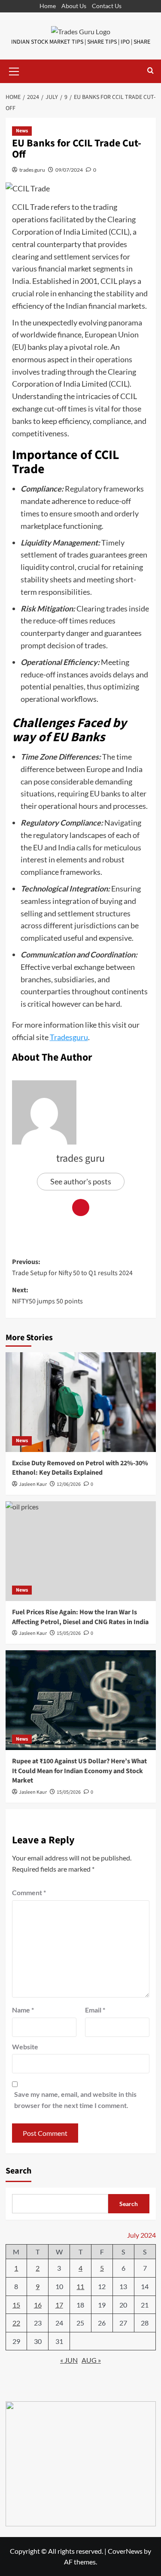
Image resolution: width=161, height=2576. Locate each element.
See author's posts (81, 1181)
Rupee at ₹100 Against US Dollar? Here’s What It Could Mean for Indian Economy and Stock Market (79, 1771)
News (22, 131)
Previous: (72, 1267)
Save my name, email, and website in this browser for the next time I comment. (75, 2100)
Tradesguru (69, 1037)
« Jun (69, 2360)
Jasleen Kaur (33, 1484)
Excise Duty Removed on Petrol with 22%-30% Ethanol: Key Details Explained (80, 1468)
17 (59, 2305)
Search (18, 2171)
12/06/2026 (69, 1484)
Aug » (91, 2360)
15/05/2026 (69, 1792)
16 (38, 2305)
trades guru (32, 170)
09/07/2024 (69, 170)
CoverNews (125, 2551)
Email (95, 2010)
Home (48, 6)
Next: (47, 1296)
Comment (29, 1892)
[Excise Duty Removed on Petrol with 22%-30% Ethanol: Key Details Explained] (81, 1402)
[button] (14, 70)
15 (16, 2305)
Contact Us (107, 6)
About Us (74, 6)
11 (80, 2286)
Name (23, 2010)
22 (16, 2323)
